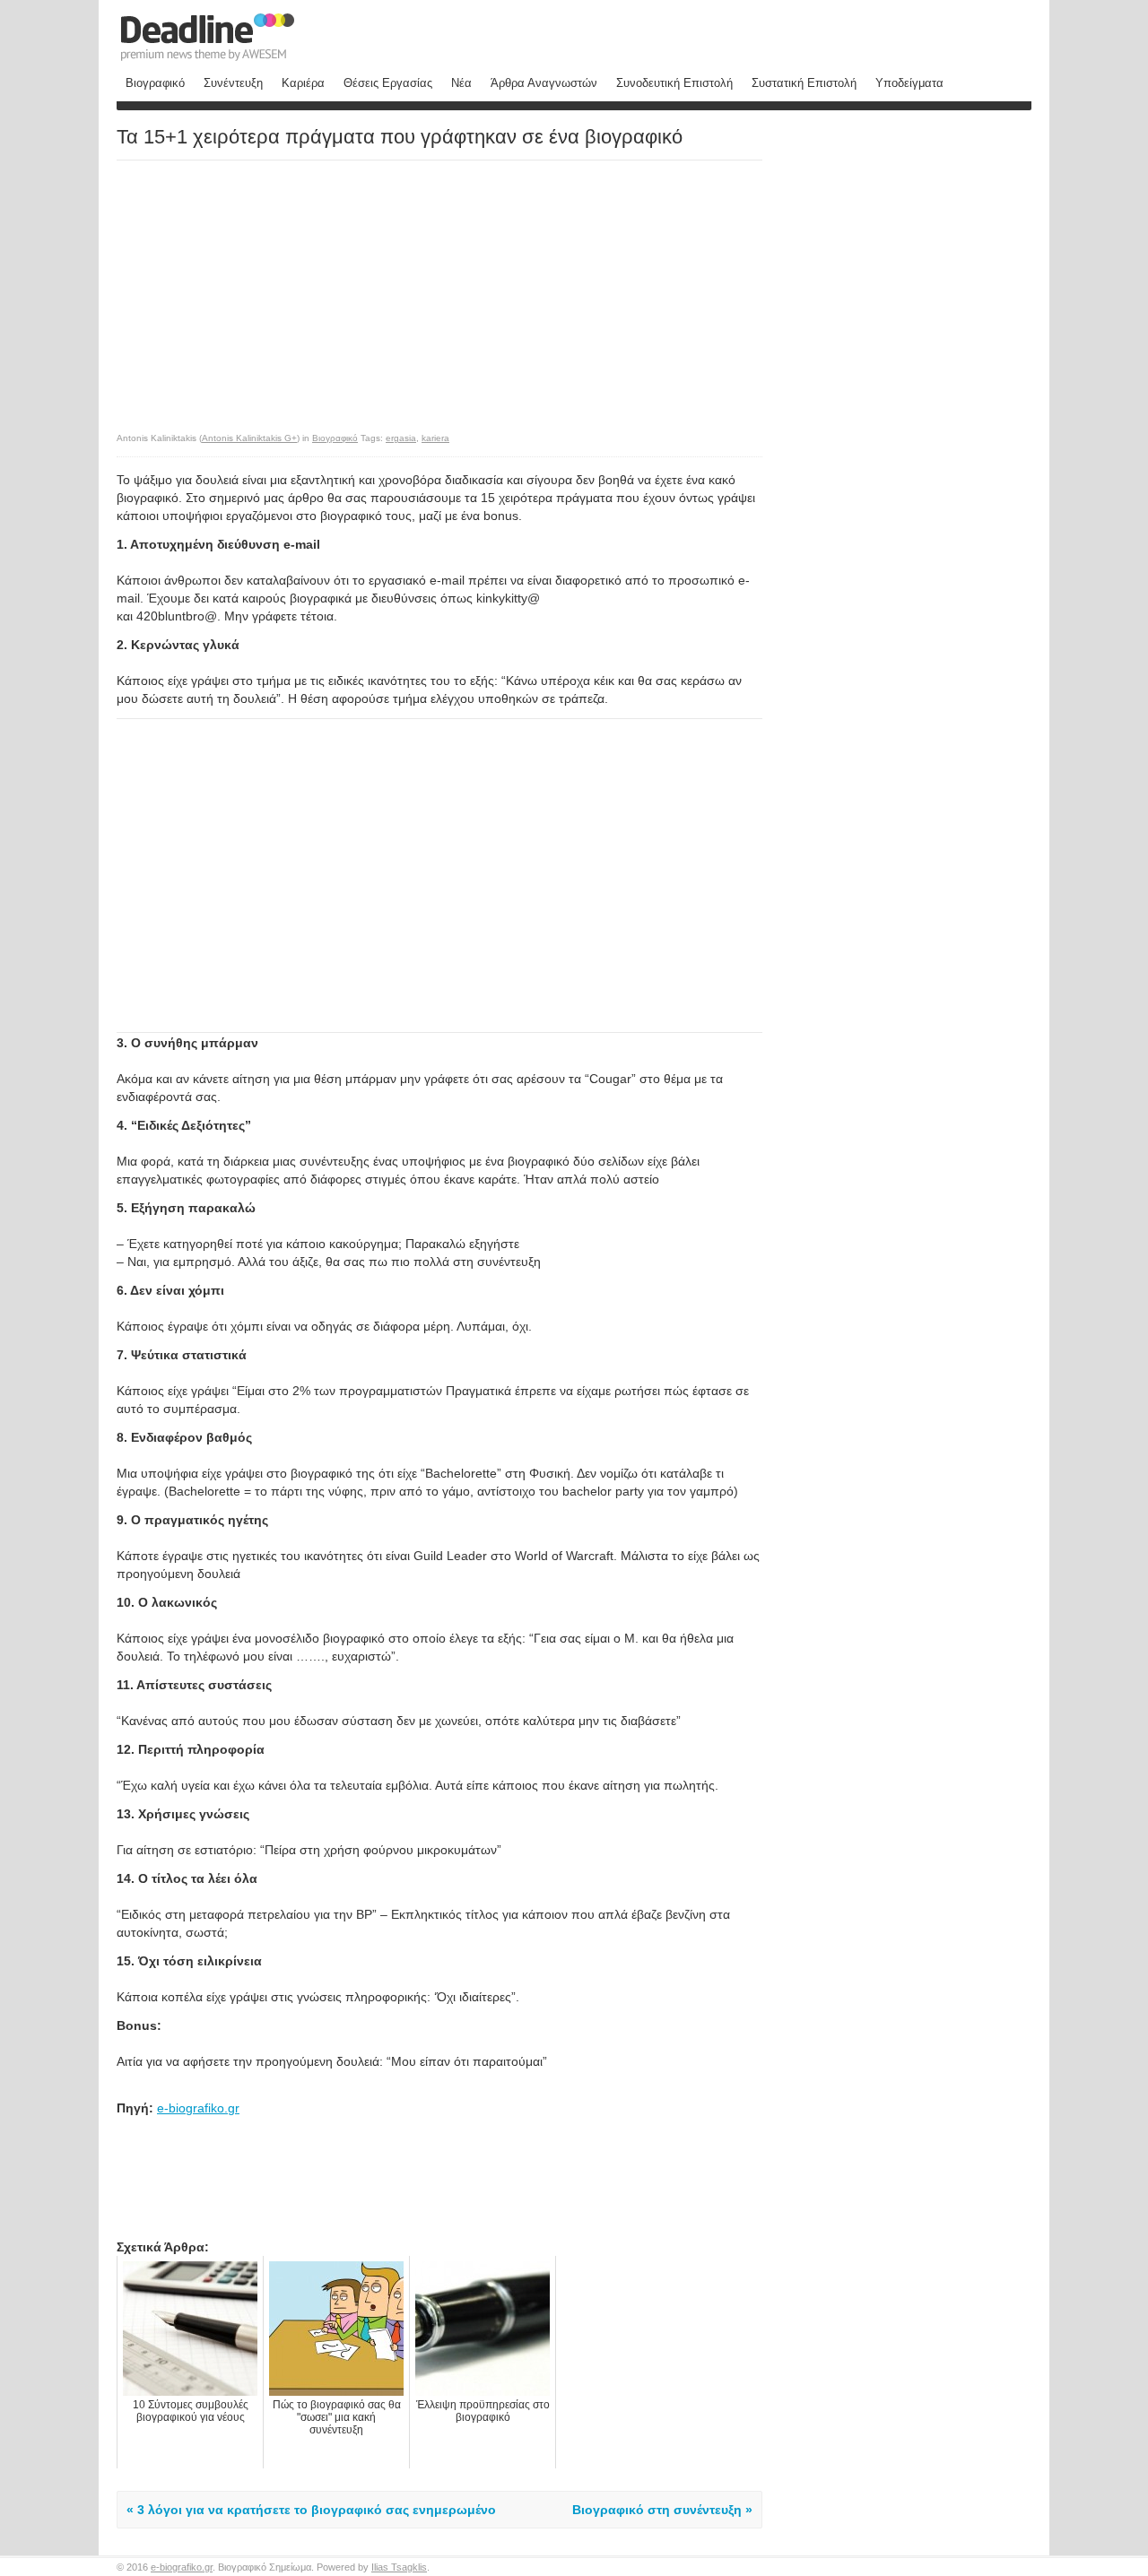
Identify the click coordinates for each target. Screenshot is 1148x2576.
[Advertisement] (267, 287)
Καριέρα (303, 83)
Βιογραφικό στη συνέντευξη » (662, 2510)
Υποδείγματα (909, 83)
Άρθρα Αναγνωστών (544, 83)
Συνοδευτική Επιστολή (674, 83)
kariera (435, 438)
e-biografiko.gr (198, 2108)
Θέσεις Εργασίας (388, 83)
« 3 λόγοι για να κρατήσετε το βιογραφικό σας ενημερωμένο (311, 2510)
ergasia (401, 438)
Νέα (461, 83)
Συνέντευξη (233, 83)
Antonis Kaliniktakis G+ (249, 438)
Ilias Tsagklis (399, 2567)
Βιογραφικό (155, 83)
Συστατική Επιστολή (804, 83)
